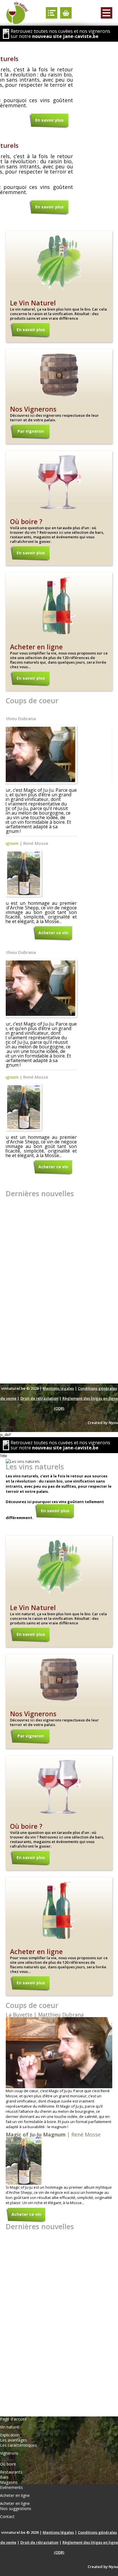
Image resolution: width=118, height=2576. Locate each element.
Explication (10, 2435)
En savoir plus (49, 120)
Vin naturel (10, 2427)
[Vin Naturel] (17, 13)
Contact (7, 2517)
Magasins (9, 2482)
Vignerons (9, 2453)
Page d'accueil (13, 2419)
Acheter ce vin (53, 933)
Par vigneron (31, 431)
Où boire (8, 2464)
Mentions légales (58, 1388)
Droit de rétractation (39, 1398)
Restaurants (11, 2472)
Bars (4, 2477)
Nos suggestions (16, 2508)
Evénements (11, 2487)
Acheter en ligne (15, 2496)
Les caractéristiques (18, 2445)
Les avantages (13, 2440)
